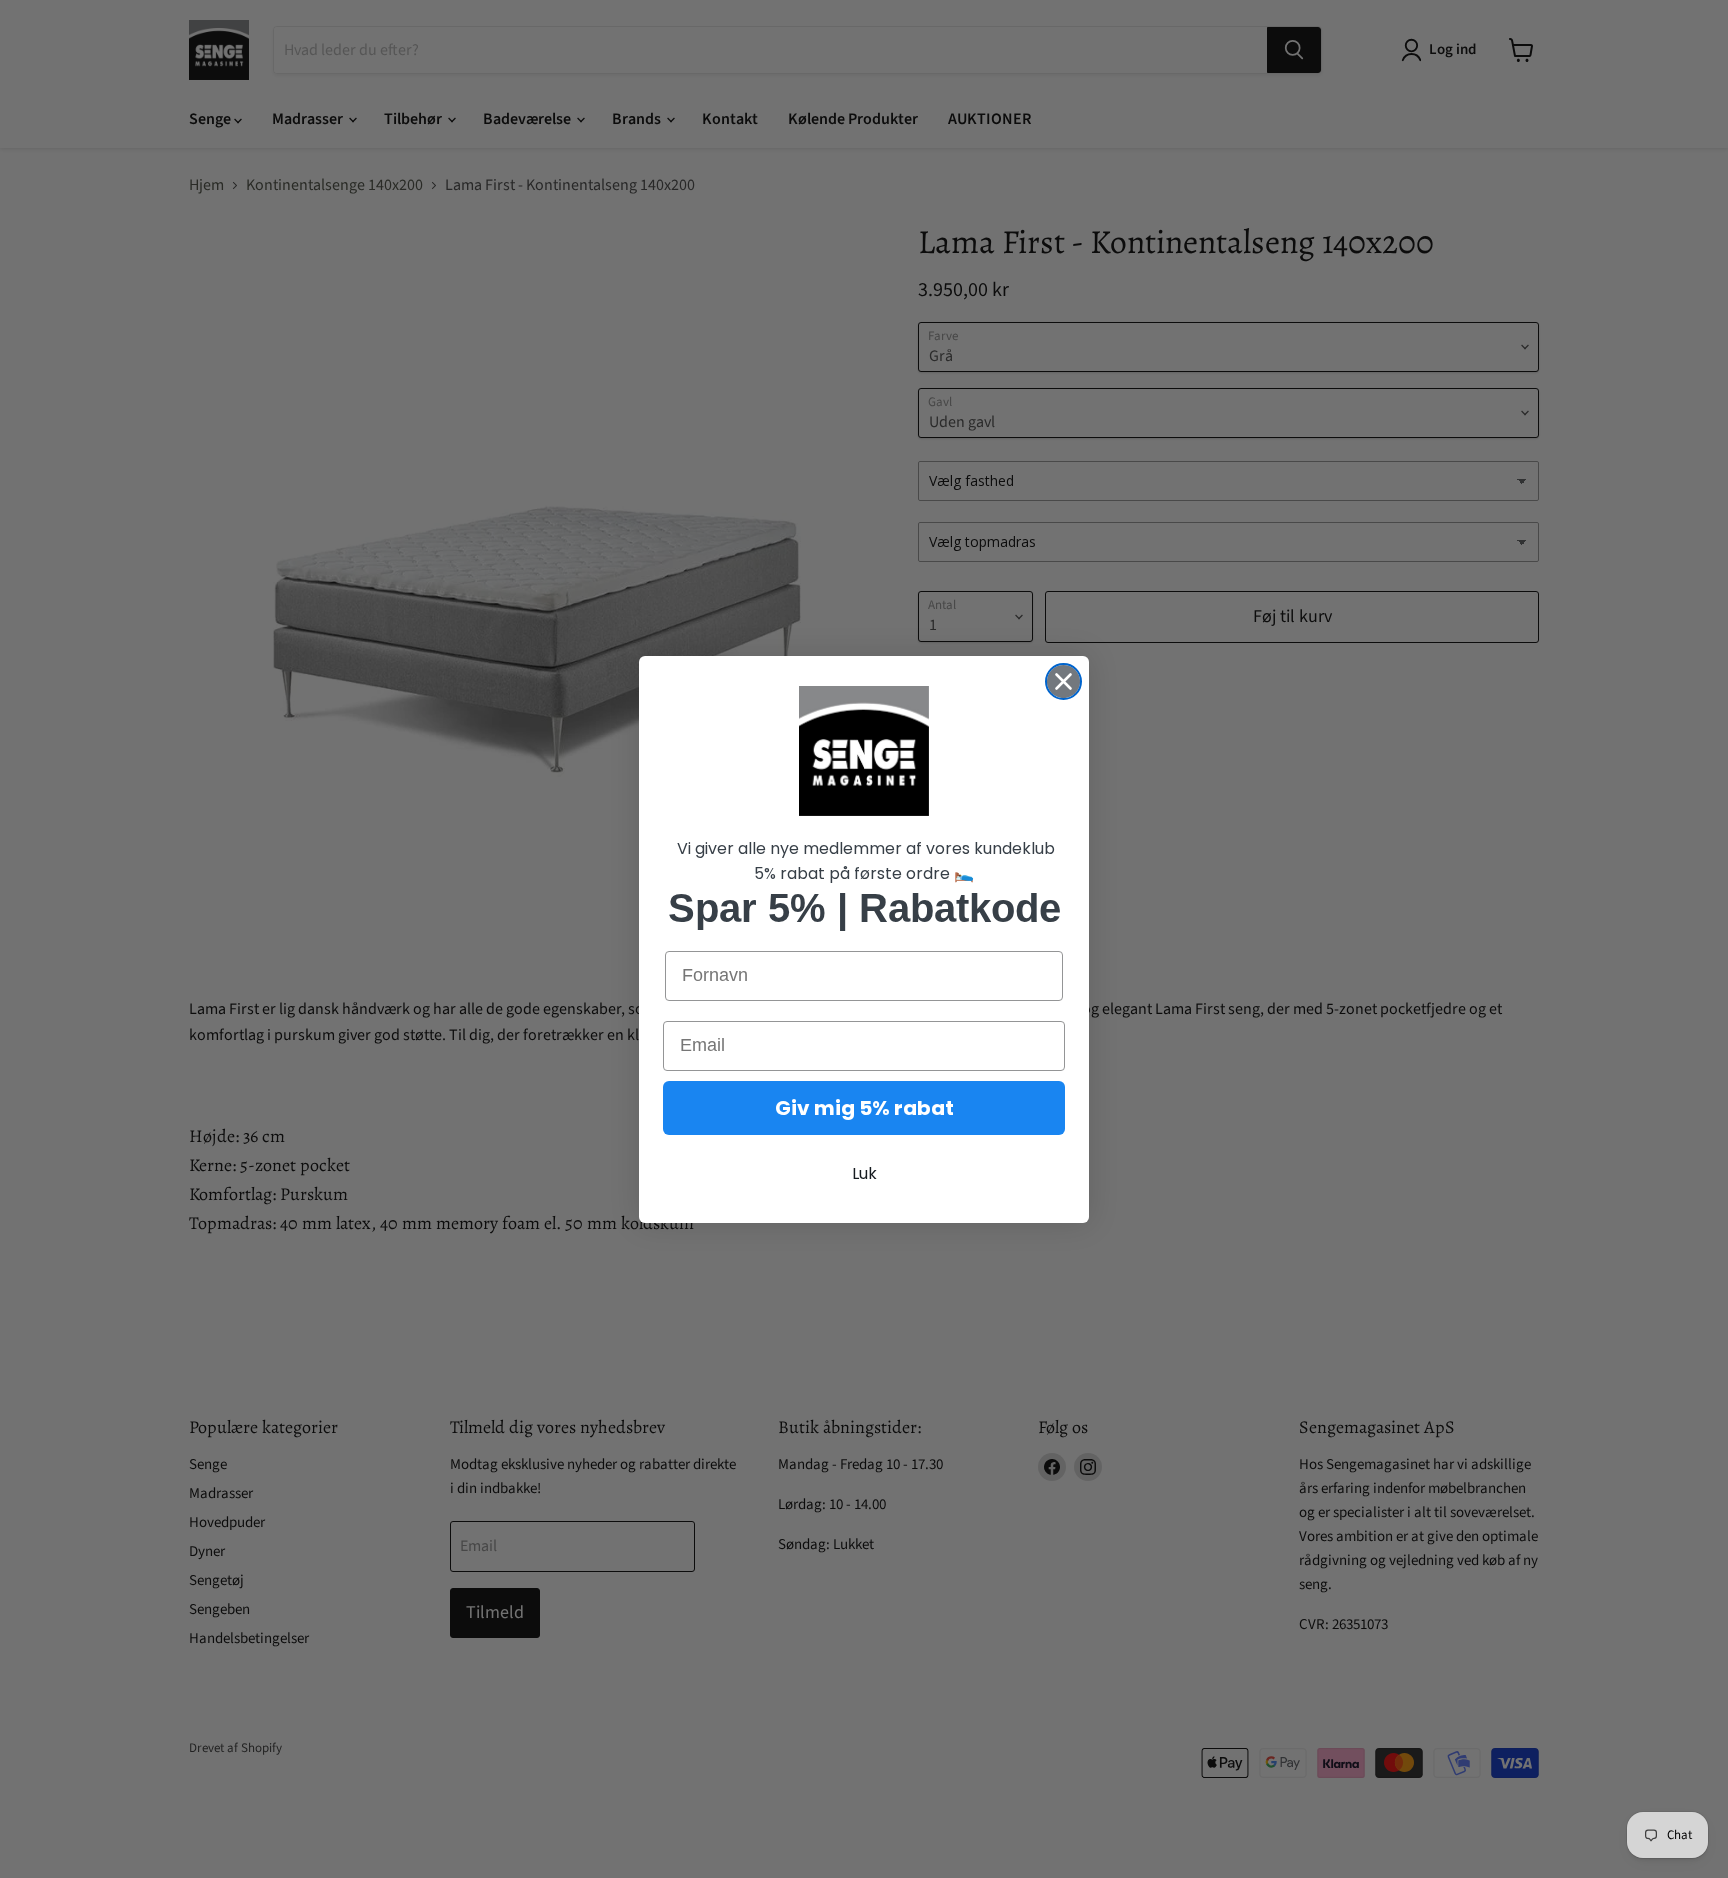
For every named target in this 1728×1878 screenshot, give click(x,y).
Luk (864, 1173)
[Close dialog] (1063, 681)
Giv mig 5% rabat (864, 1108)
